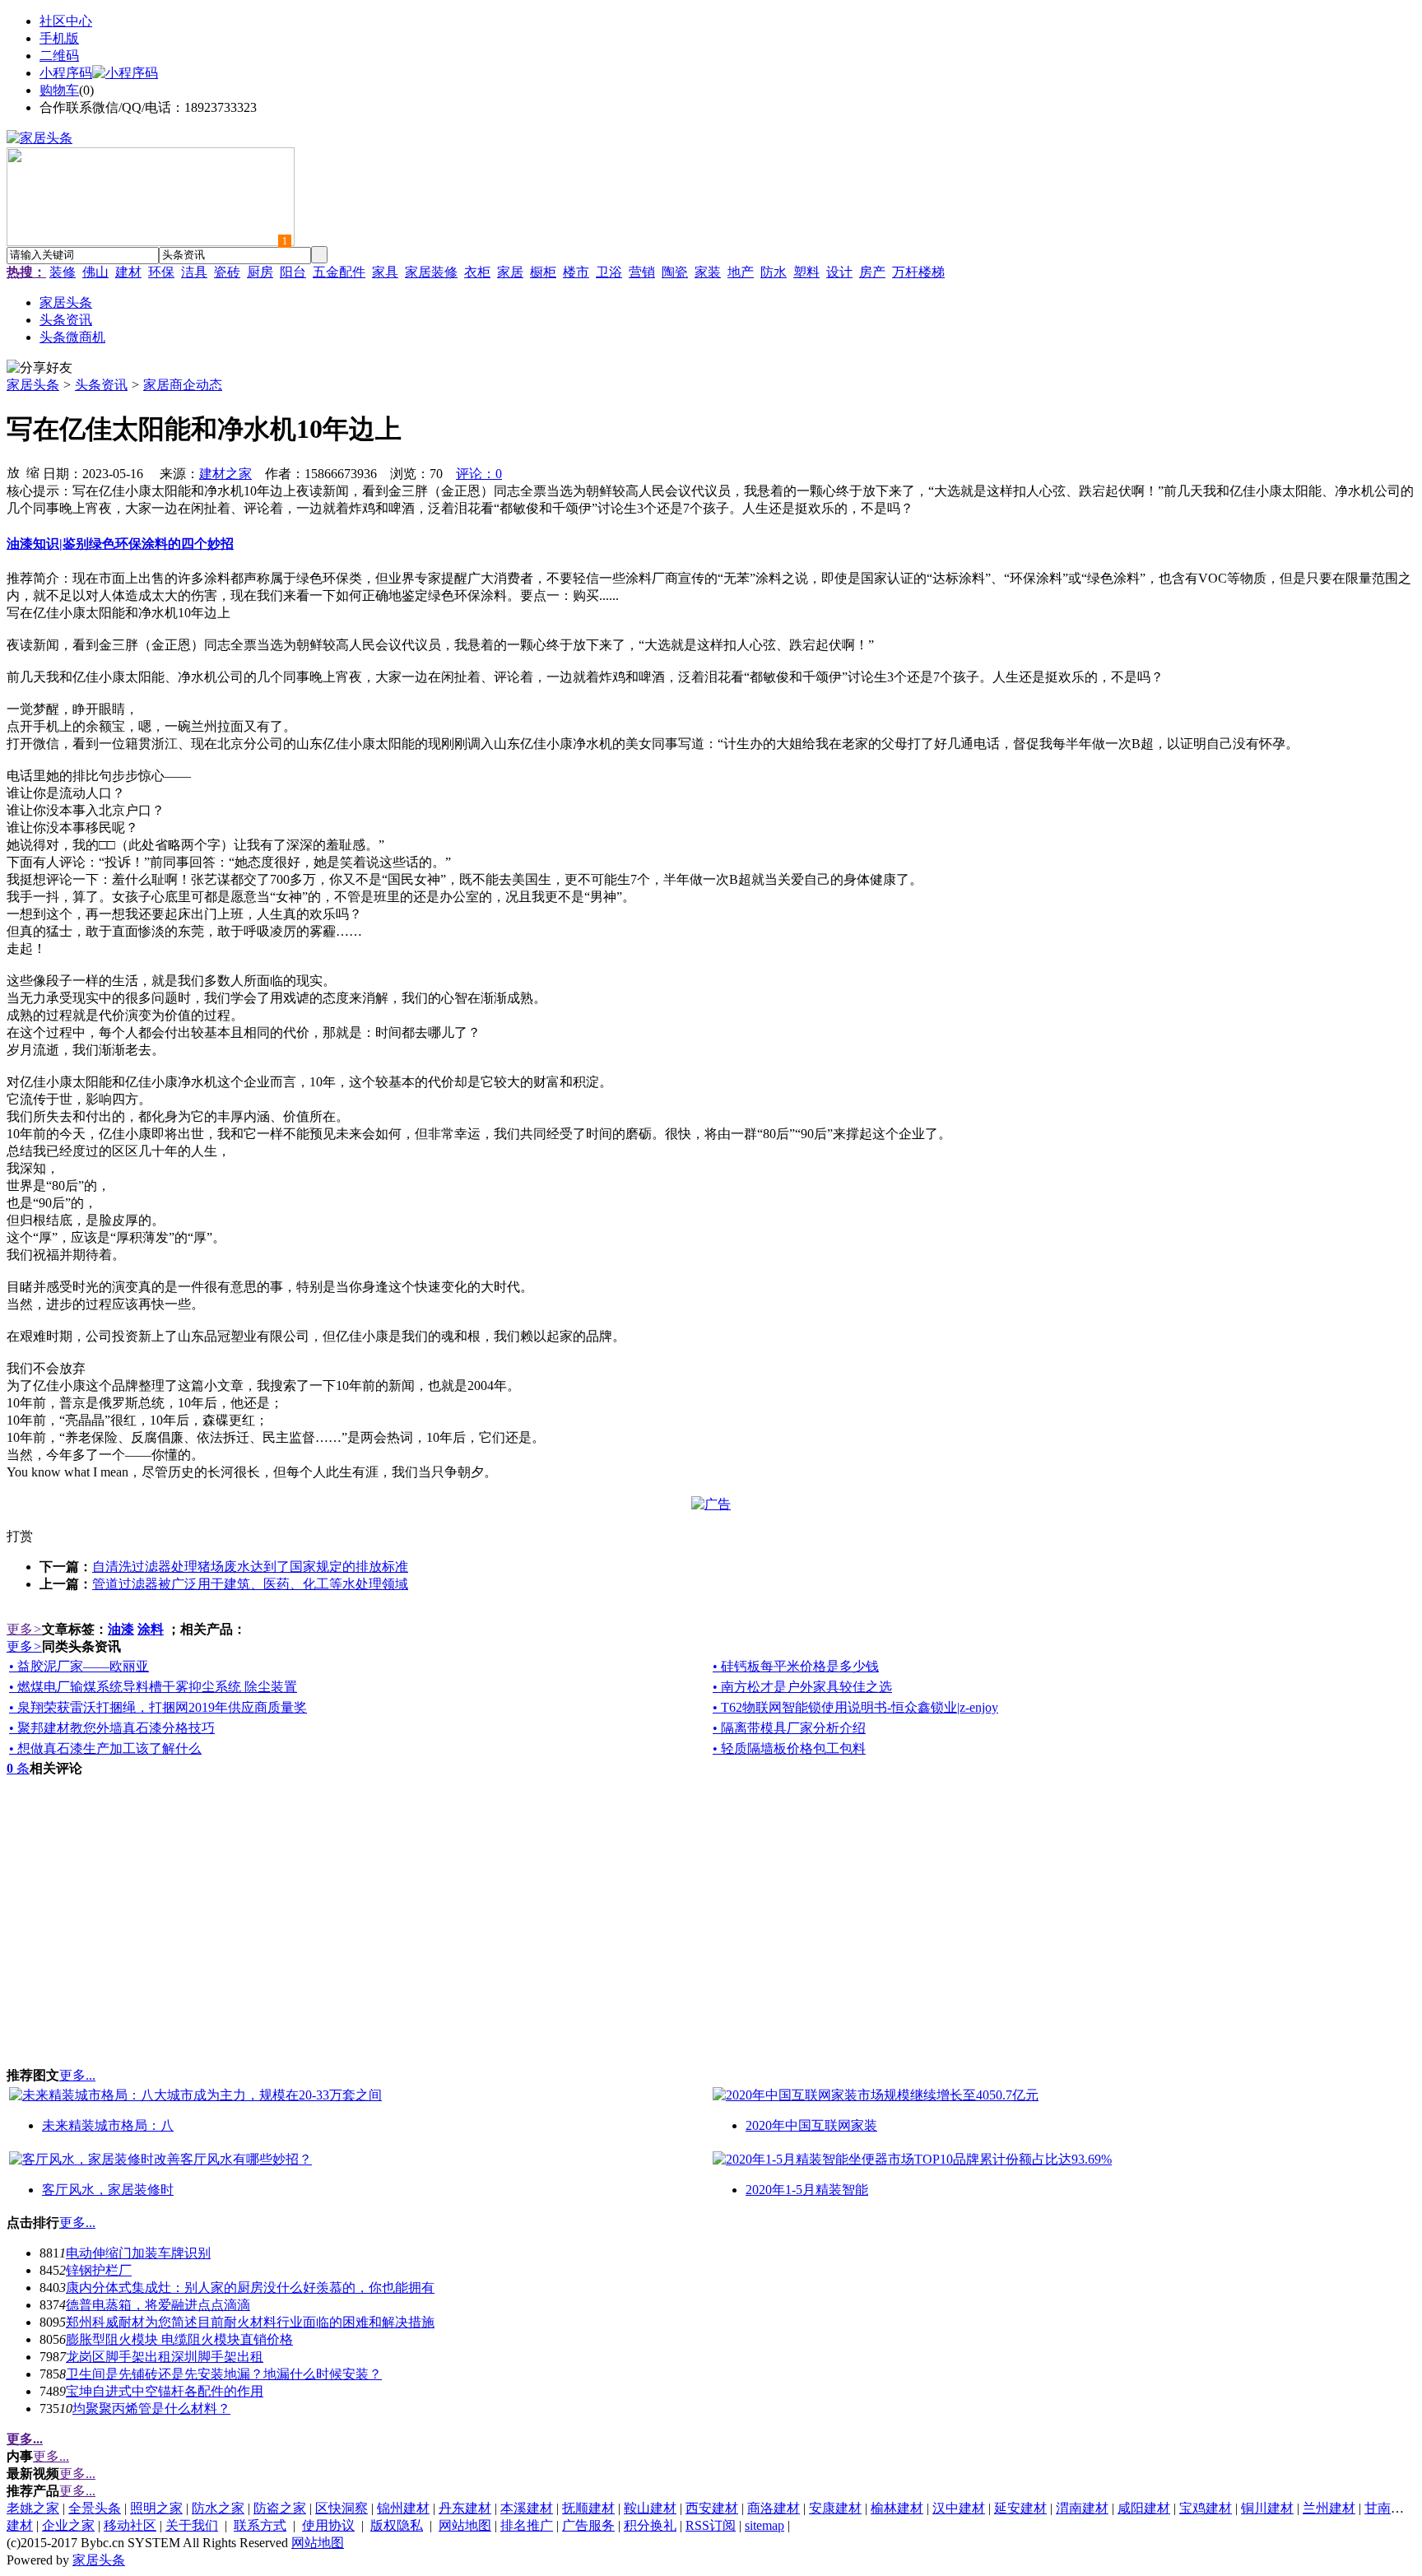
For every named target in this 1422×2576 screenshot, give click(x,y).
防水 (774, 272)
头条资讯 (101, 385)
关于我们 (192, 2525)
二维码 (59, 56)
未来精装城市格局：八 (108, 2125)
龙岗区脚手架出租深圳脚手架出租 (165, 2357)
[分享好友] (39, 368)
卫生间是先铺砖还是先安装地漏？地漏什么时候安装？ (224, 2374)
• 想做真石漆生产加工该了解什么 (105, 1748)
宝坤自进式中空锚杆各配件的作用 (165, 2391)
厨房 (260, 272)
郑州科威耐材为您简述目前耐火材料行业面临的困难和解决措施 (250, 2322)
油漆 (121, 1629)
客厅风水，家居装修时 (108, 2190)
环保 (161, 272)
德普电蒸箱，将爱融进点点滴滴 (158, 2305)
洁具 (194, 272)
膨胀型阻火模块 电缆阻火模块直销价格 (179, 2339)
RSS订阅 (711, 2525)
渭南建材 (1082, 2508)
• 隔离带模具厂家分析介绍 (789, 1728)
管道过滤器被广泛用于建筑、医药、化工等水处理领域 (250, 1584)
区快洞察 (342, 2508)
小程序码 (66, 73)
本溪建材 (527, 2508)
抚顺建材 (588, 2508)
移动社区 (130, 2525)
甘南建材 (1391, 2508)
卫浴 (609, 272)
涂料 (151, 1629)
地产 (741, 272)
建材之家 (225, 474)
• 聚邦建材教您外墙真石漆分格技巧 (112, 1728)
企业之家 (68, 2525)
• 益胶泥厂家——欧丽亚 (79, 1666)
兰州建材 (1329, 2508)
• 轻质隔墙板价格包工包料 (789, 1748)
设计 (839, 272)
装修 (63, 272)
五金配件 (339, 272)
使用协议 (328, 2525)
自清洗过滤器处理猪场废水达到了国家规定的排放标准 (250, 1567)
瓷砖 (227, 272)
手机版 (59, 38)
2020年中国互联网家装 (811, 2125)
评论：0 (479, 474)
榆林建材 (897, 2508)
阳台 (293, 272)
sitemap (764, 2525)
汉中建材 (959, 2508)
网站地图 (465, 2525)
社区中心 (66, 21)
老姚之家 (33, 2508)
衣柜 (477, 272)
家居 (510, 272)
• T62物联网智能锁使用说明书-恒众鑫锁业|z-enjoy (855, 1707)
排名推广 (527, 2525)
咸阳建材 (1144, 2508)
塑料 (806, 272)
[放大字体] (13, 472)
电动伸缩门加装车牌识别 (138, 2253)
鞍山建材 (650, 2508)
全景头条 (95, 2508)
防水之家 (218, 2508)
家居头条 (33, 385)
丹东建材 (465, 2508)
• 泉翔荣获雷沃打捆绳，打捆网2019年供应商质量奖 (158, 1707)
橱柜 (543, 272)
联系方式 (260, 2525)
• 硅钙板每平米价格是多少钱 (796, 1666)
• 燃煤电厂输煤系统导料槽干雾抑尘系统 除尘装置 (153, 1687)
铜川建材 (1267, 2508)
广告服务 (588, 2525)
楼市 (576, 272)
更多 (24, 1629)
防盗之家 (280, 2508)
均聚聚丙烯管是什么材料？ (151, 2409)
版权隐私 (397, 2525)
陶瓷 (675, 272)
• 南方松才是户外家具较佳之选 (802, 1687)
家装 (708, 272)
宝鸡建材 (1206, 2508)
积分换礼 (650, 2525)
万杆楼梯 (918, 272)
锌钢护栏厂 (99, 2270)
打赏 (20, 1536)
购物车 (59, 90)
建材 (128, 272)
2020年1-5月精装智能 (807, 2190)
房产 (872, 272)
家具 (385, 272)
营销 (642, 272)
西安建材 (712, 2508)
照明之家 (156, 2508)
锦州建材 (403, 2508)
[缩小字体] (33, 472)
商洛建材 (774, 2508)
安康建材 (835, 2508)
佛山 (95, 272)
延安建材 (1020, 2508)
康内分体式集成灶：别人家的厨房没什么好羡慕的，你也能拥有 (250, 2288)
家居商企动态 (183, 385)
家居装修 (431, 272)
